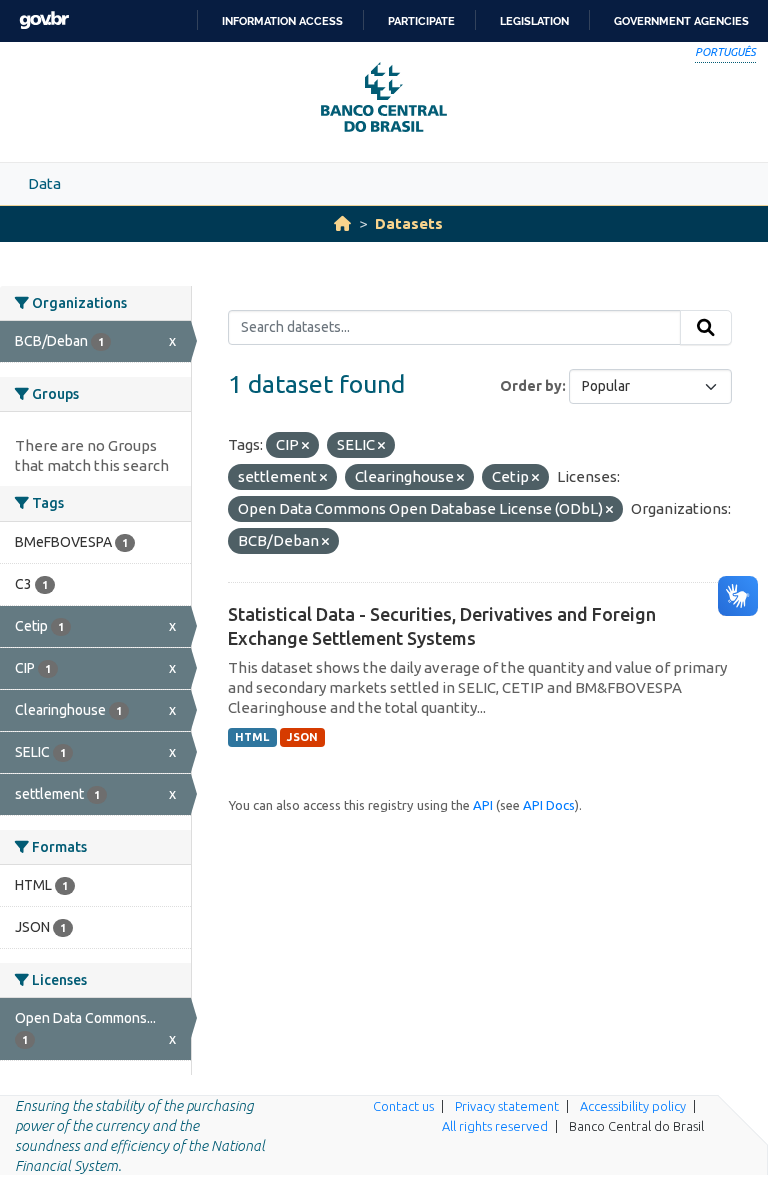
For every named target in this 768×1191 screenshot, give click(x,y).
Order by (531, 386)
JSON (302, 737)
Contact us (403, 1106)
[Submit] (706, 328)
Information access (282, 21)
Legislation (534, 21)
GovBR (44, 20)
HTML (252, 737)
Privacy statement (507, 1106)
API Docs (549, 805)
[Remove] (305, 446)
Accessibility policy (633, 1106)
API (483, 805)
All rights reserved (495, 1126)
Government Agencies (681, 21)
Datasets (409, 223)
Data (44, 183)
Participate (421, 21)
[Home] (342, 223)
